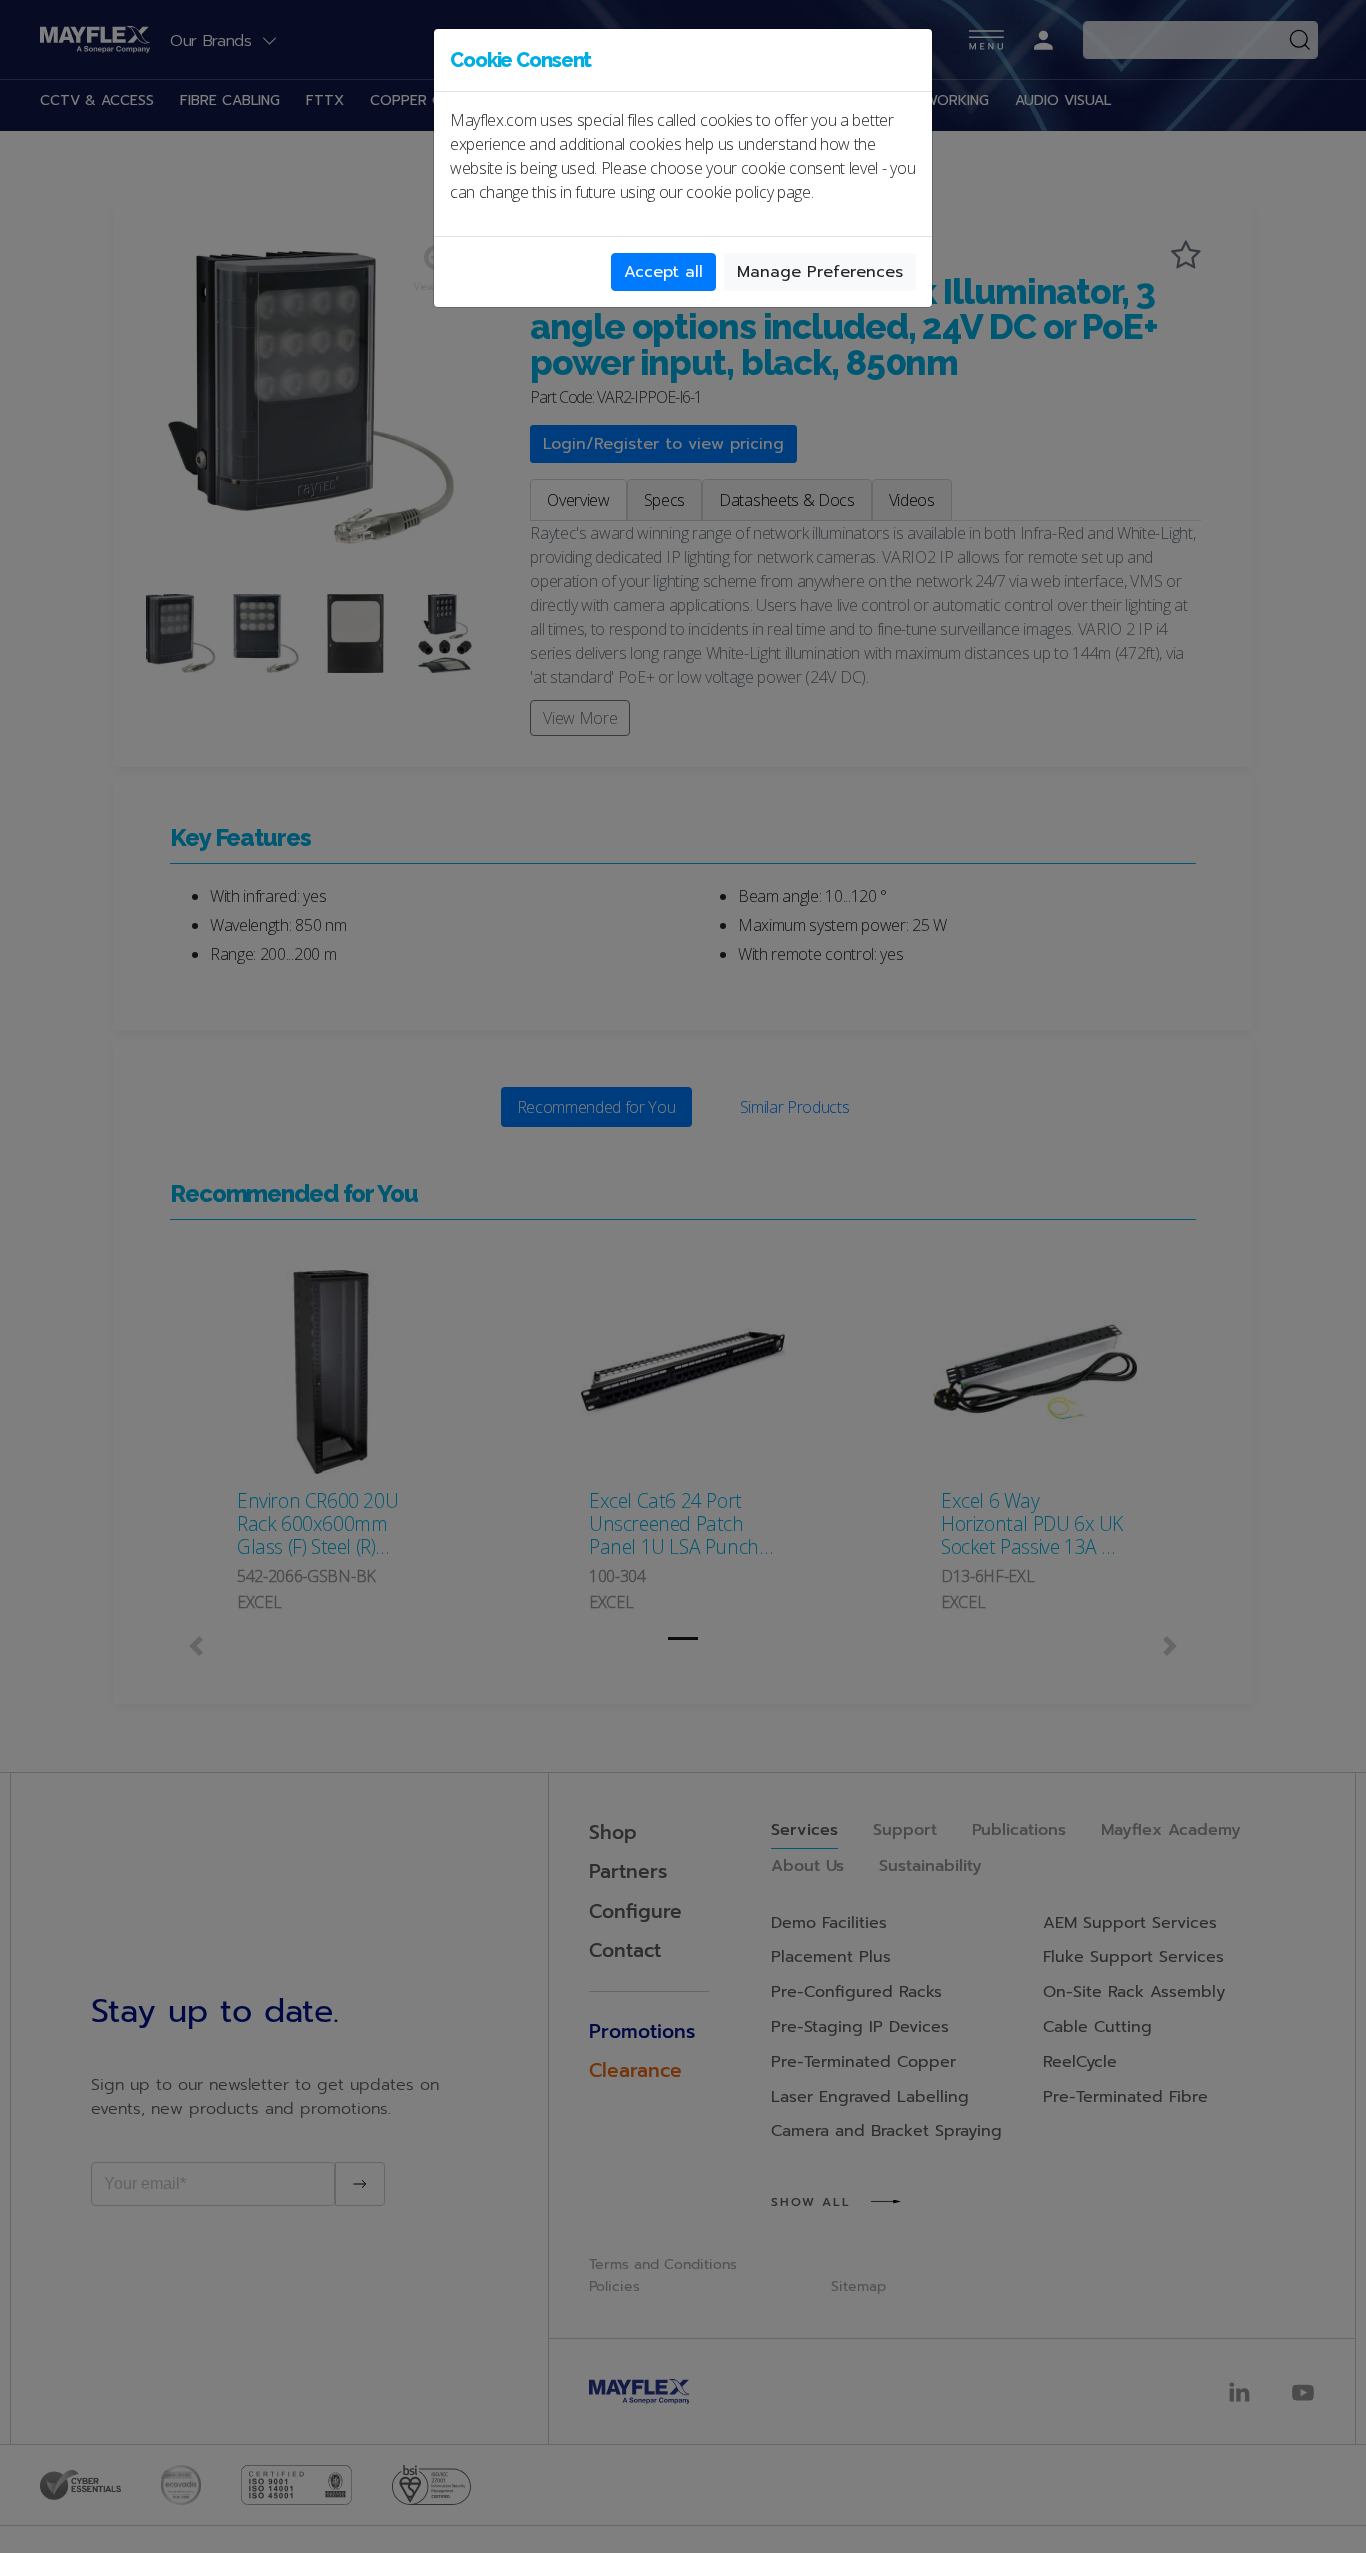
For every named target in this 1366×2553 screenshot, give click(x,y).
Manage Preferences (820, 272)
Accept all (663, 272)
